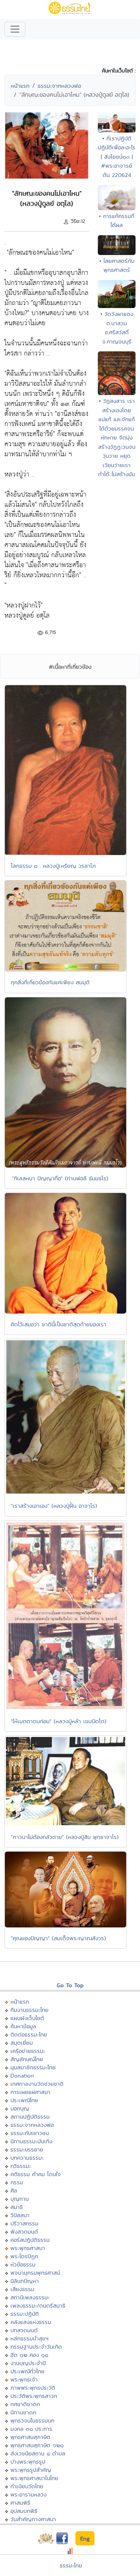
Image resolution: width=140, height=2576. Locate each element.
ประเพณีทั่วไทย (27, 2371)
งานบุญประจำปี (28, 2363)
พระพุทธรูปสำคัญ (31, 2470)
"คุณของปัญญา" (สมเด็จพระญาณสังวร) (58, 1938)
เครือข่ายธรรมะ (28, 2051)
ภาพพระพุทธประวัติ (33, 2388)
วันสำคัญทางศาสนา (33, 2519)
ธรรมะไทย (71, 2565)
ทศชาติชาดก (25, 2404)
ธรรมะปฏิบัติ (25, 2314)
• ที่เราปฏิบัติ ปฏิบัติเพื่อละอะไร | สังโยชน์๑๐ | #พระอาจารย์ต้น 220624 (117, 157)
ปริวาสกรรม (24, 2223)
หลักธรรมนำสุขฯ (29, 2338)
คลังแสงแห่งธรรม (31, 2322)
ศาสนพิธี (20, 2503)
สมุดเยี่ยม (22, 2043)
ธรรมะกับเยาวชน (30, 2133)
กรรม (17, 2182)
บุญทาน (20, 2199)
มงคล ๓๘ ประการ (31, 2429)
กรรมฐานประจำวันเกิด (36, 2347)
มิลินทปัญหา (25, 2281)
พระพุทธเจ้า (24, 2379)
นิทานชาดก (23, 2412)
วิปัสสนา (20, 2215)
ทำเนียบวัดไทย (27, 2486)
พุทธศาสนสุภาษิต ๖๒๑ (37, 2445)
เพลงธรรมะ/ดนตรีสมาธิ (38, 2305)
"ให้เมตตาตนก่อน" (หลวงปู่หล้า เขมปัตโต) (59, 1721)
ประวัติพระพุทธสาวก (34, 2396)
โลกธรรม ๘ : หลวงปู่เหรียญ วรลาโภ (53, 866)
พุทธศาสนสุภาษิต (30, 2437)
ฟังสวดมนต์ (24, 2232)
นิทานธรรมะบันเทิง (31, 2141)
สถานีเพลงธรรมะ (30, 2297)
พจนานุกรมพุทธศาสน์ (35, 2273)
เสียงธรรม (22, 2289)
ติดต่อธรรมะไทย (29, 2034)
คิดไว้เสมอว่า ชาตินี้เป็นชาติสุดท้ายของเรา (59, 1324)
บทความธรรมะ (27, 2158)
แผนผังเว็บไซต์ (27, 2018)
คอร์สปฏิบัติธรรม (30, 2240)
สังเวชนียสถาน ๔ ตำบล (38, 2453)
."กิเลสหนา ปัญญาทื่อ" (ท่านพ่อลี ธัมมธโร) (60, 1178)
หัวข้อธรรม (23, 2264)
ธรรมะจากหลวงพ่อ (59, 86)
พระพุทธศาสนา (28, 2248)
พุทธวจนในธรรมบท (32, 2420)
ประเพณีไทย (24, 2100)
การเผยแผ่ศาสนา (30, 2092)
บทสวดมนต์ (24, 2330)
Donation (22, 2075)
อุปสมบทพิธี (24, 2511)
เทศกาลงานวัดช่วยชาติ (37, 2084)
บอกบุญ (20, 2108)
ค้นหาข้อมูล (23, 2026)
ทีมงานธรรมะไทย (29, 2010)
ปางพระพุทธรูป (28, 2462)
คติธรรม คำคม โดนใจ (36, 2174)
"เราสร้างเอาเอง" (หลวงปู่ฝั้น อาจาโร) (54, 1506)
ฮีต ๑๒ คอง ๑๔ (29, 2355)
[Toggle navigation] (15, 29)
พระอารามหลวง (29, 2494)
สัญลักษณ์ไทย (27, 2059)
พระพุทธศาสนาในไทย (34, 2478)
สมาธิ (17, 2207)
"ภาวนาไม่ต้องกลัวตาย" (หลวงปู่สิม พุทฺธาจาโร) (65, 1837)
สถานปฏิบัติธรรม (30, 2117)
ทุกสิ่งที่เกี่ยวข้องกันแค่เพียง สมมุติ (50, 982)
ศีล (14, 2190)
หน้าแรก (20, 86)
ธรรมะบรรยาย (27, 2149)
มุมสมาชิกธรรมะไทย (33, 2067)
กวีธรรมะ (21, 2166)
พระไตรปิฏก (24, 2256)
